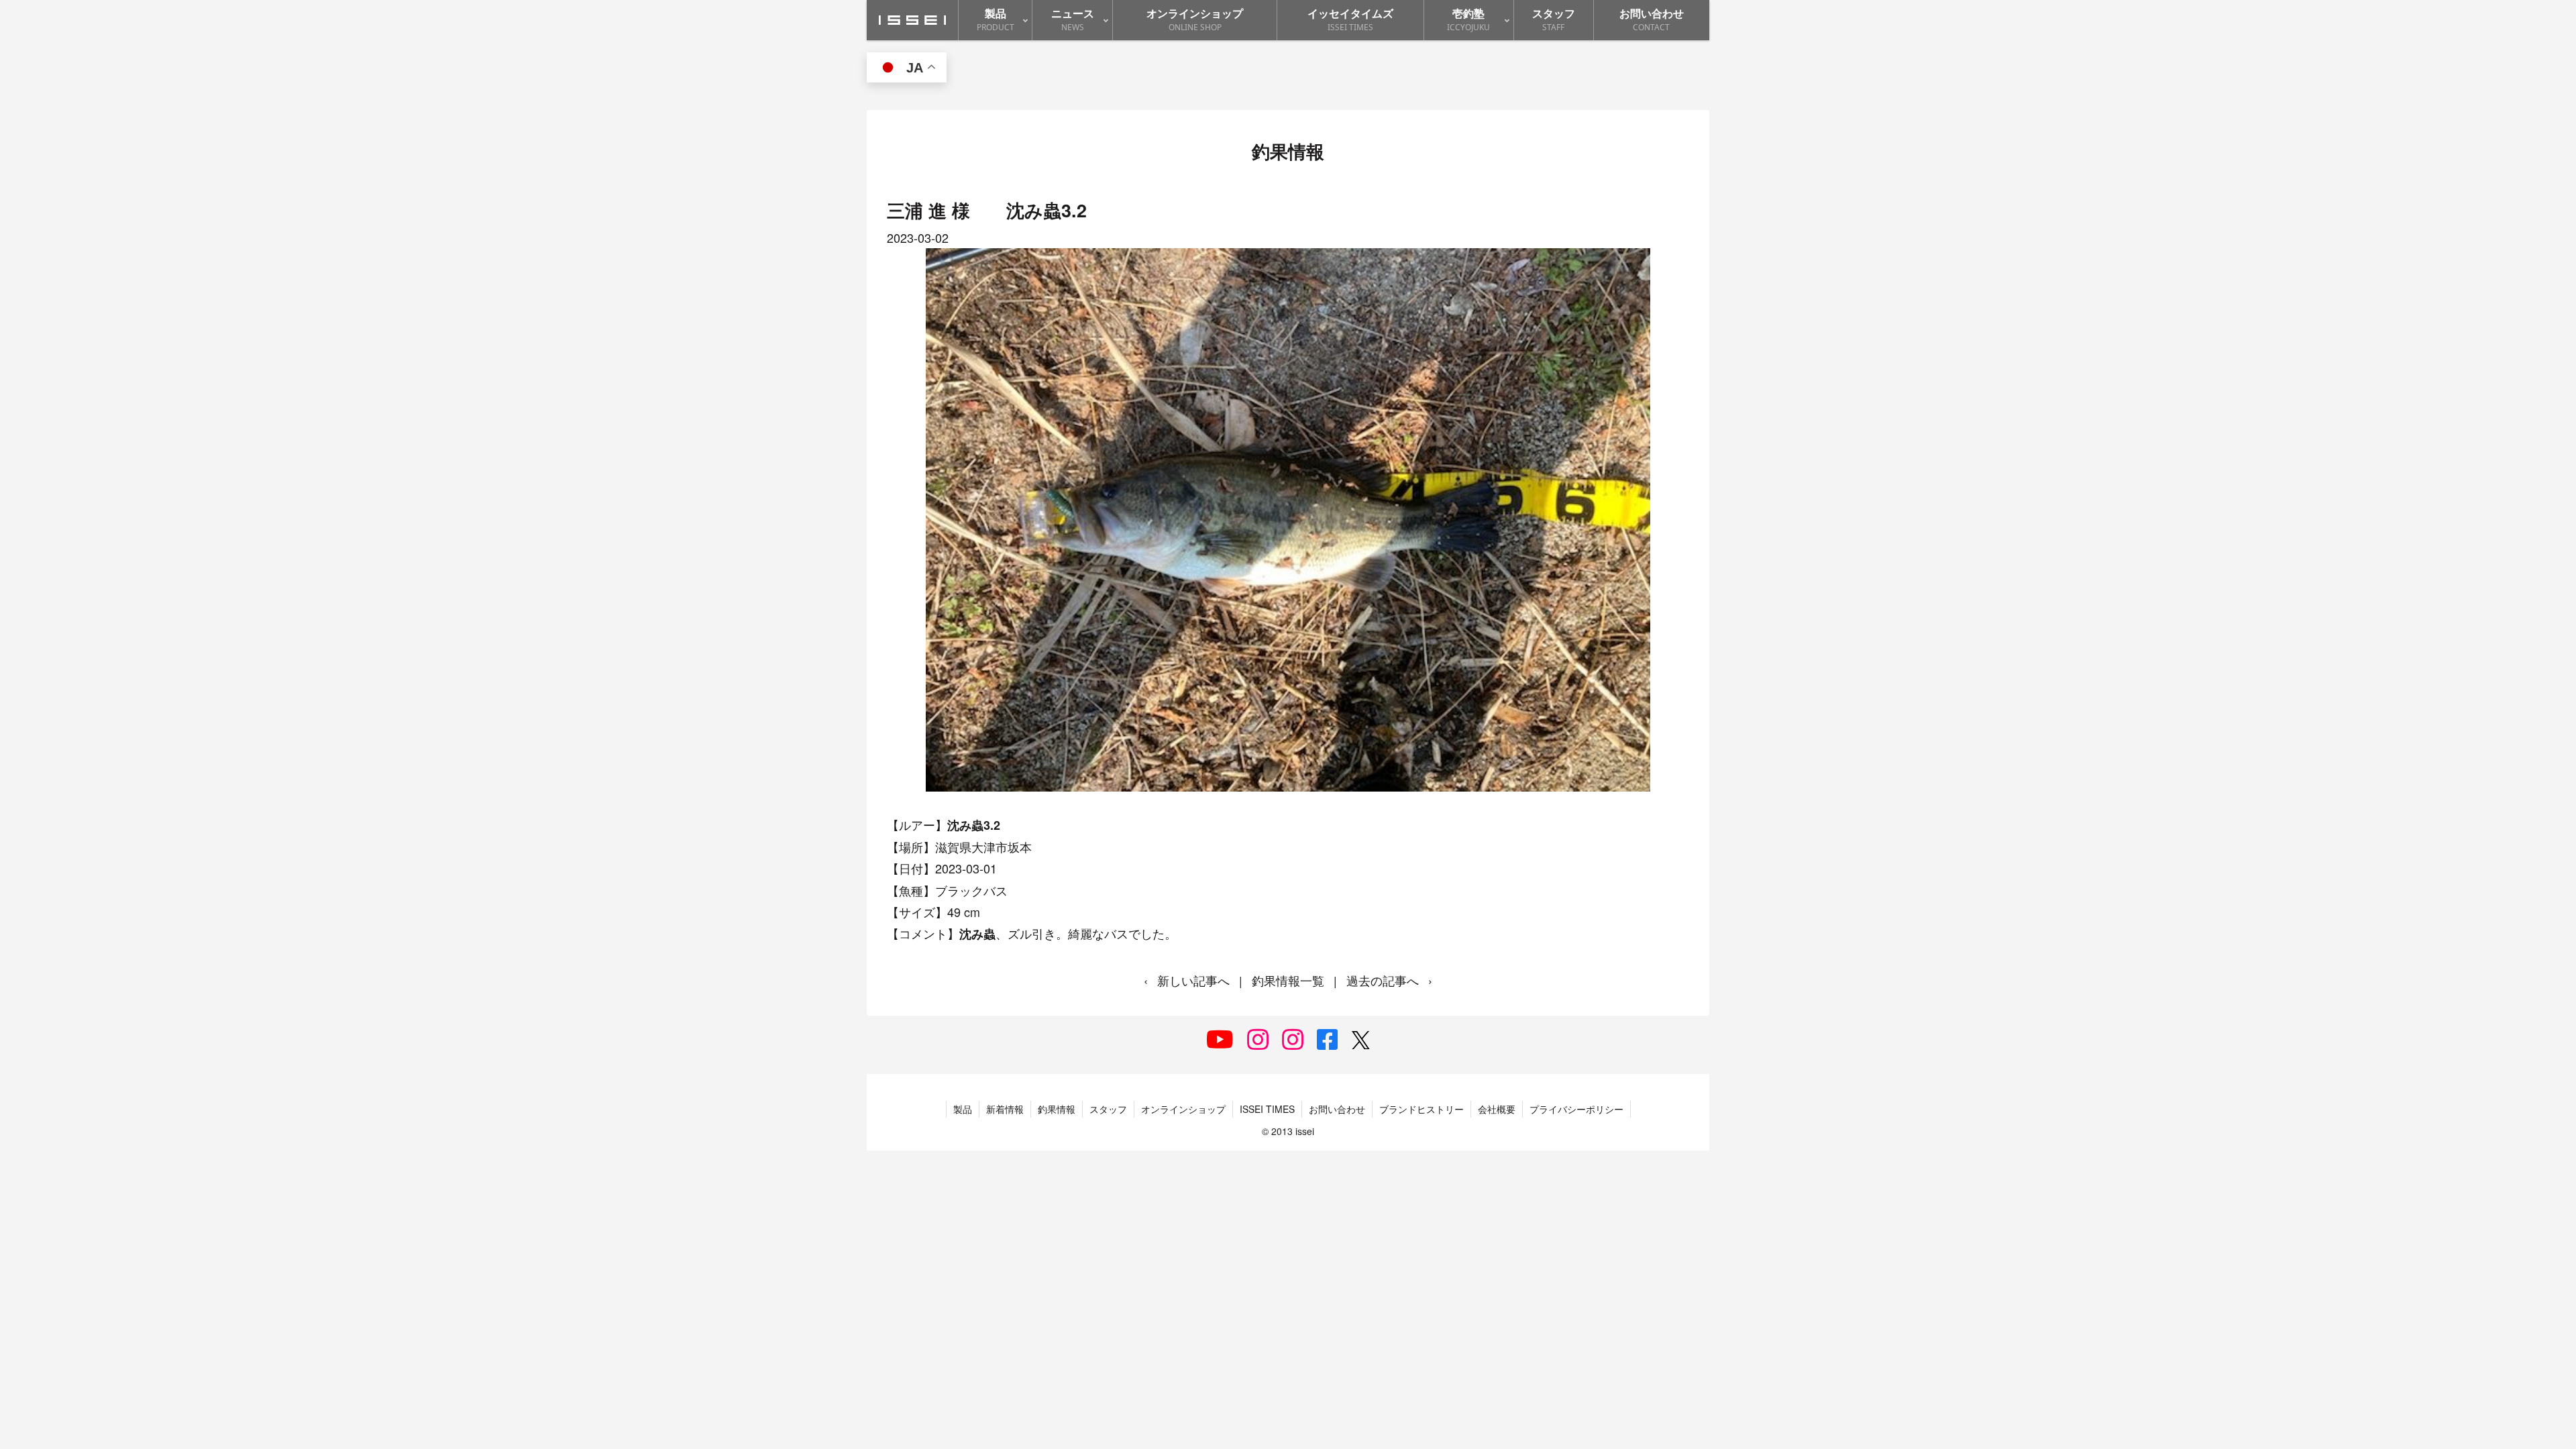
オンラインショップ (1183, 1109)
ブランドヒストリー (1421, 1109)
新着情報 (1005, 1109)
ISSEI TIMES (1267, 1109)
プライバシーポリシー (1576, 1109)
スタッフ (1108, 1109)
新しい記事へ (1193, 980)
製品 (963, 1109)
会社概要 (1497, 1109)
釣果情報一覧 (1288, 980)
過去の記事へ (1383, 980)
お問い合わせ (1337, 1109)
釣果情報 (1057, 1109)
